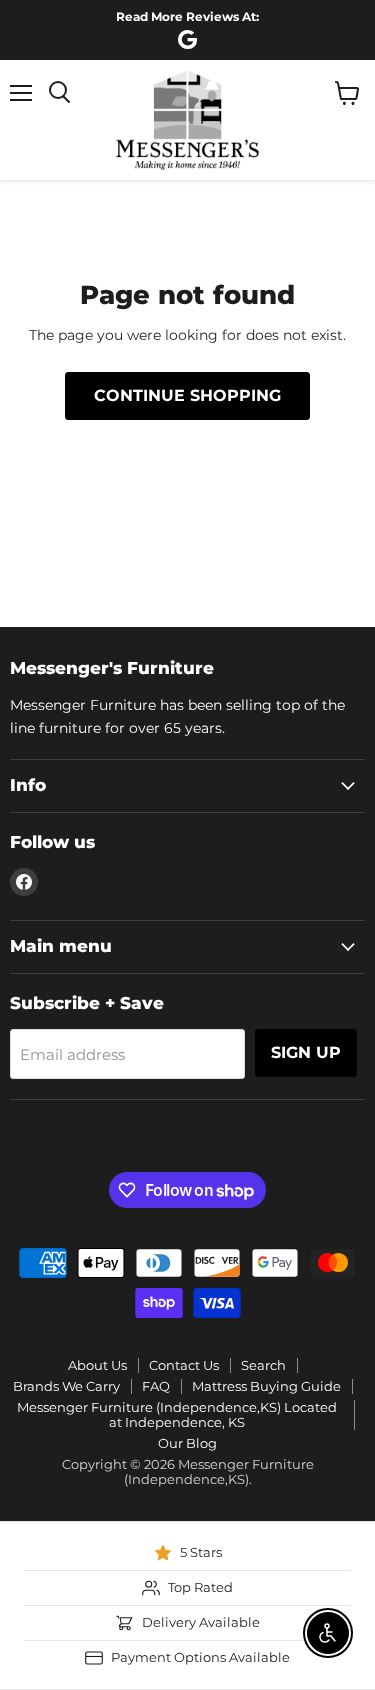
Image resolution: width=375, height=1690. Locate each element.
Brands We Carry (66, 1386)
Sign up (306, 1052)
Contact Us (184, 1365)
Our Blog (187, 1443)
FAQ (156, 1386)
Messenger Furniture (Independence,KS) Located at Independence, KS (177, 1414)
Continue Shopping (187, 395)
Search (263, 1365)
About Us (97, 1365)
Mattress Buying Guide (266, 1386)
